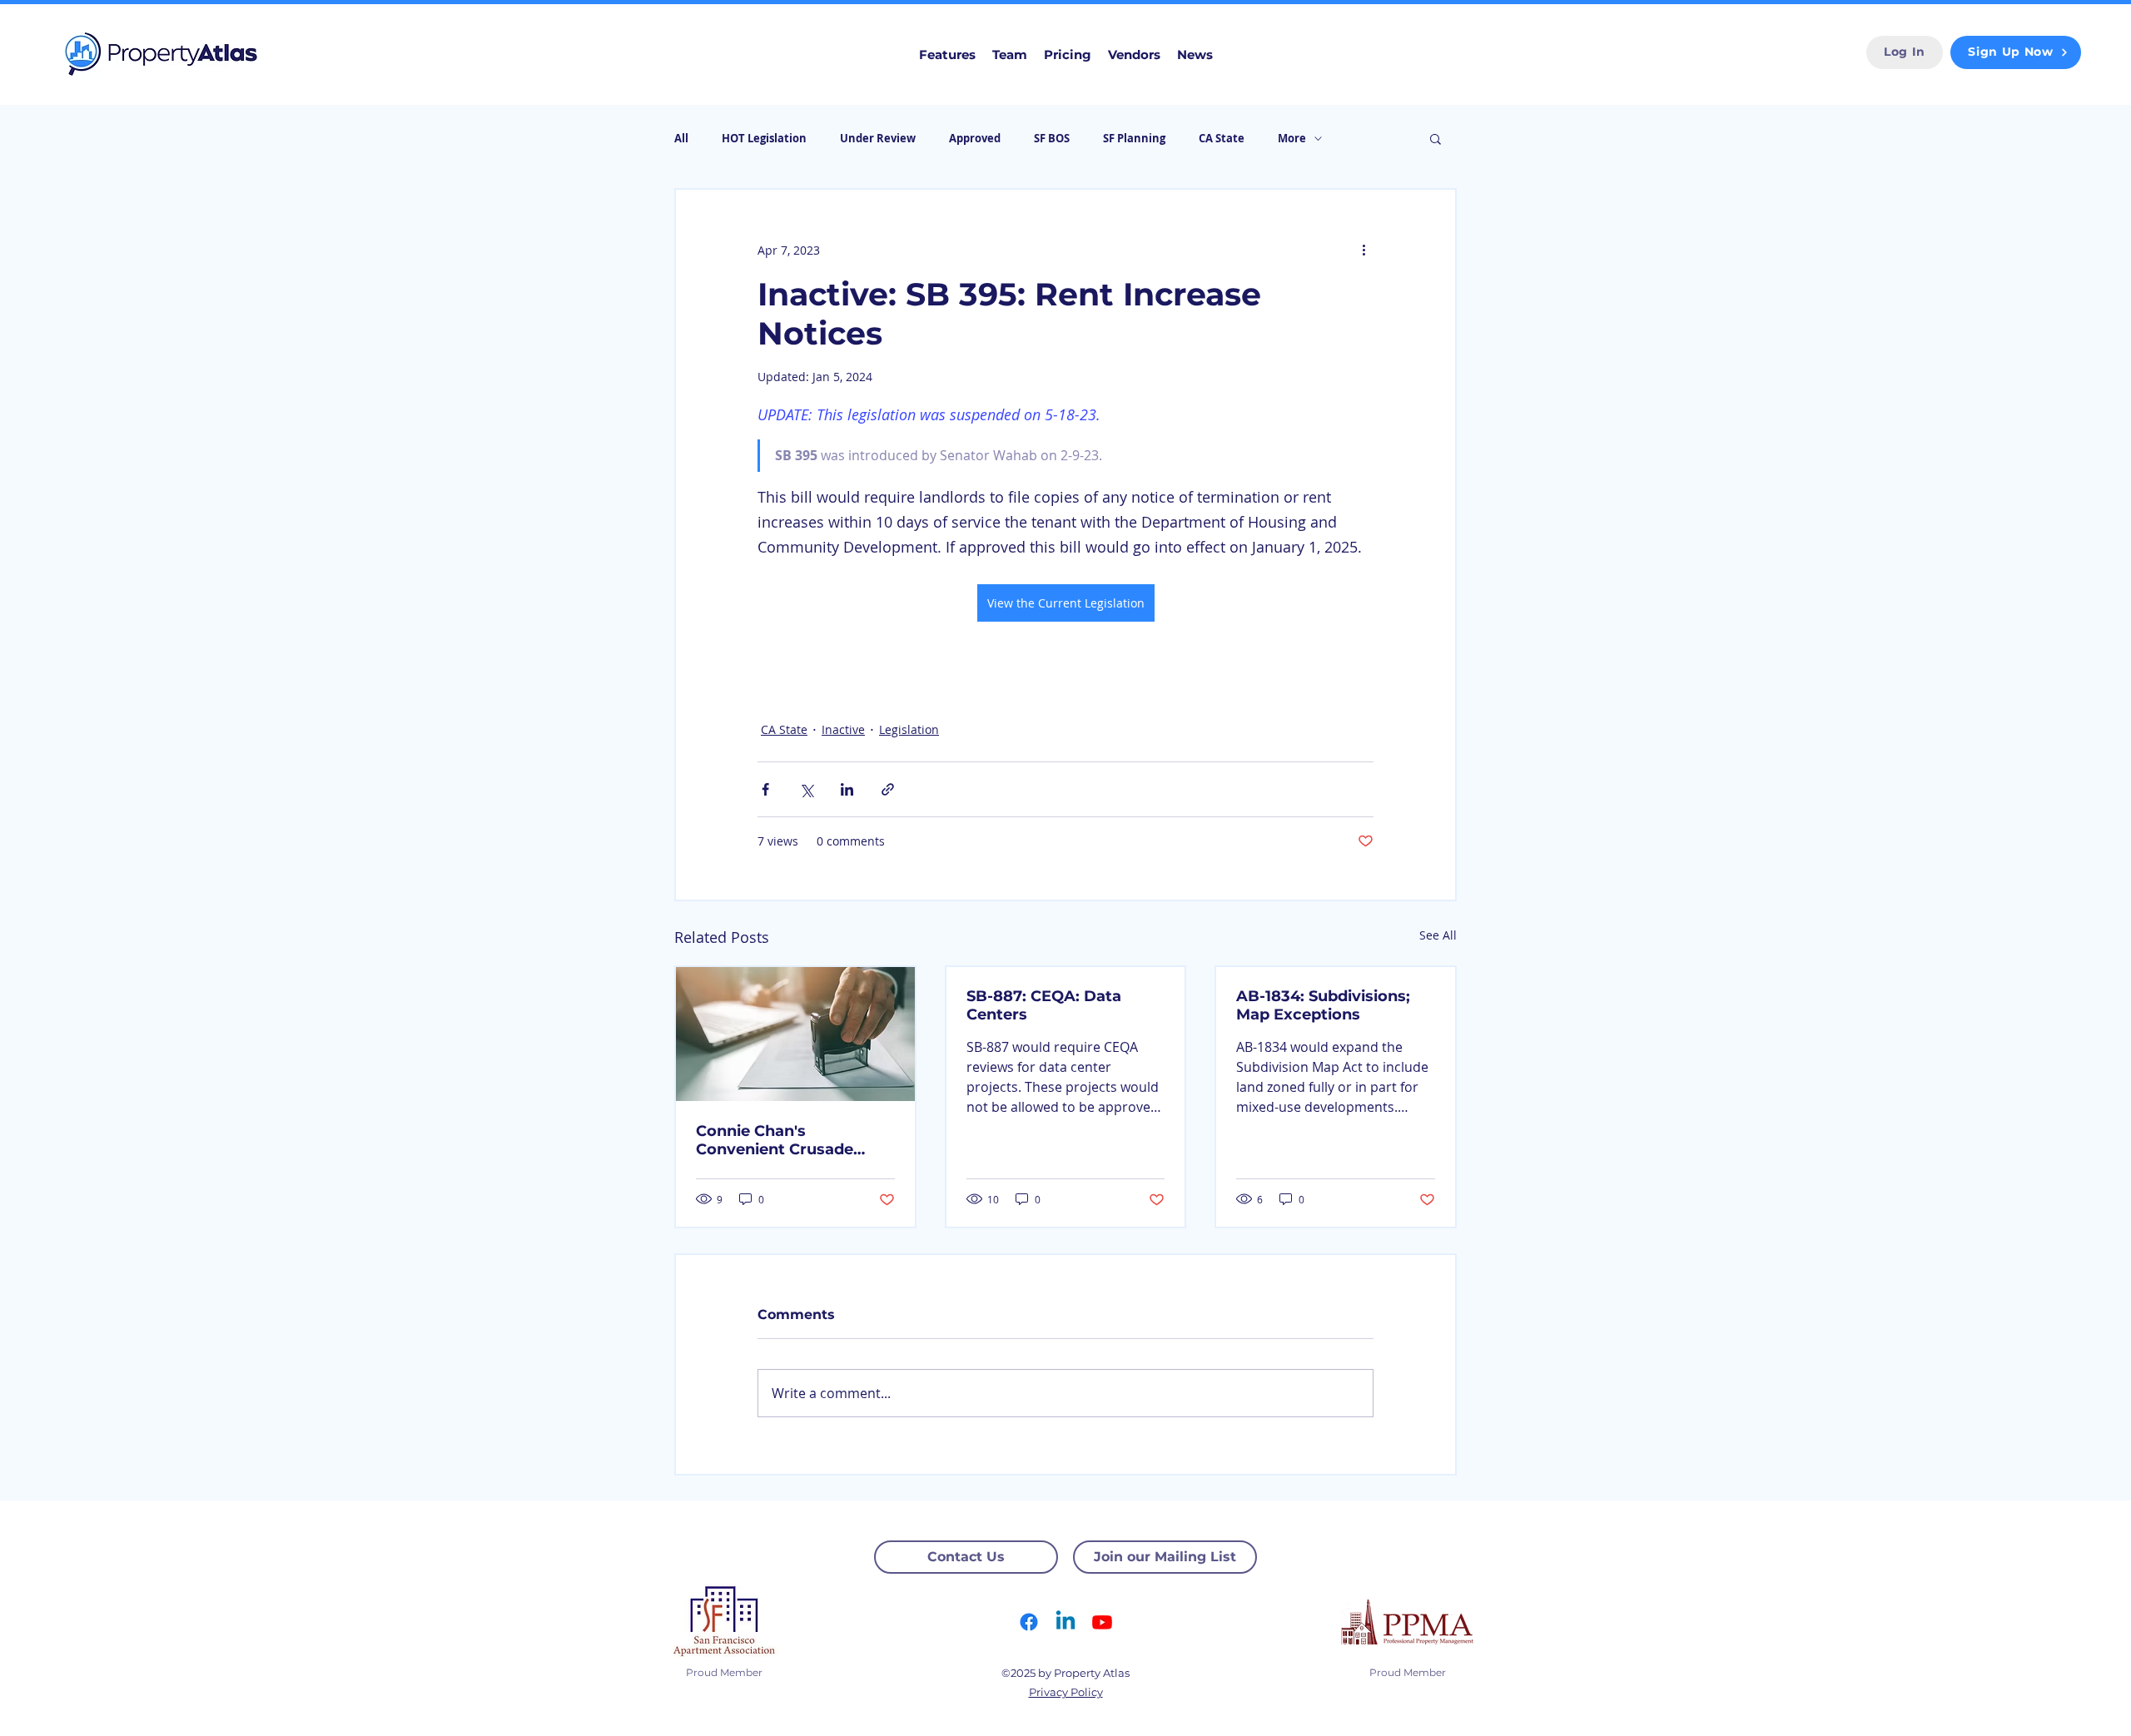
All (681, 138)
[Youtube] (1102, 1622)
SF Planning (1134, 138)
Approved (975, 138)
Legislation (909, 729)
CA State (1222, 138)
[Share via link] (888, 789)
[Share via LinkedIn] (847, 789)
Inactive (843, 729)
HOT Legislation (764, 138)
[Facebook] (1029, 1622)
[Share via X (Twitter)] (806, 789)
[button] (1436, 138)
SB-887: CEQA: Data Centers (1044, 1005)
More (1292, 138)
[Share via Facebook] (765, 789)
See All (1438, 935)
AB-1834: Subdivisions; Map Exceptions (1323, 1005)
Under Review (878, 138)
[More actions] (1364, 250)
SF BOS (1052, 138)
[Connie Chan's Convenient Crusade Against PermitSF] (795, 1034)
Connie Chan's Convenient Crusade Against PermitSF (775, 1140)
